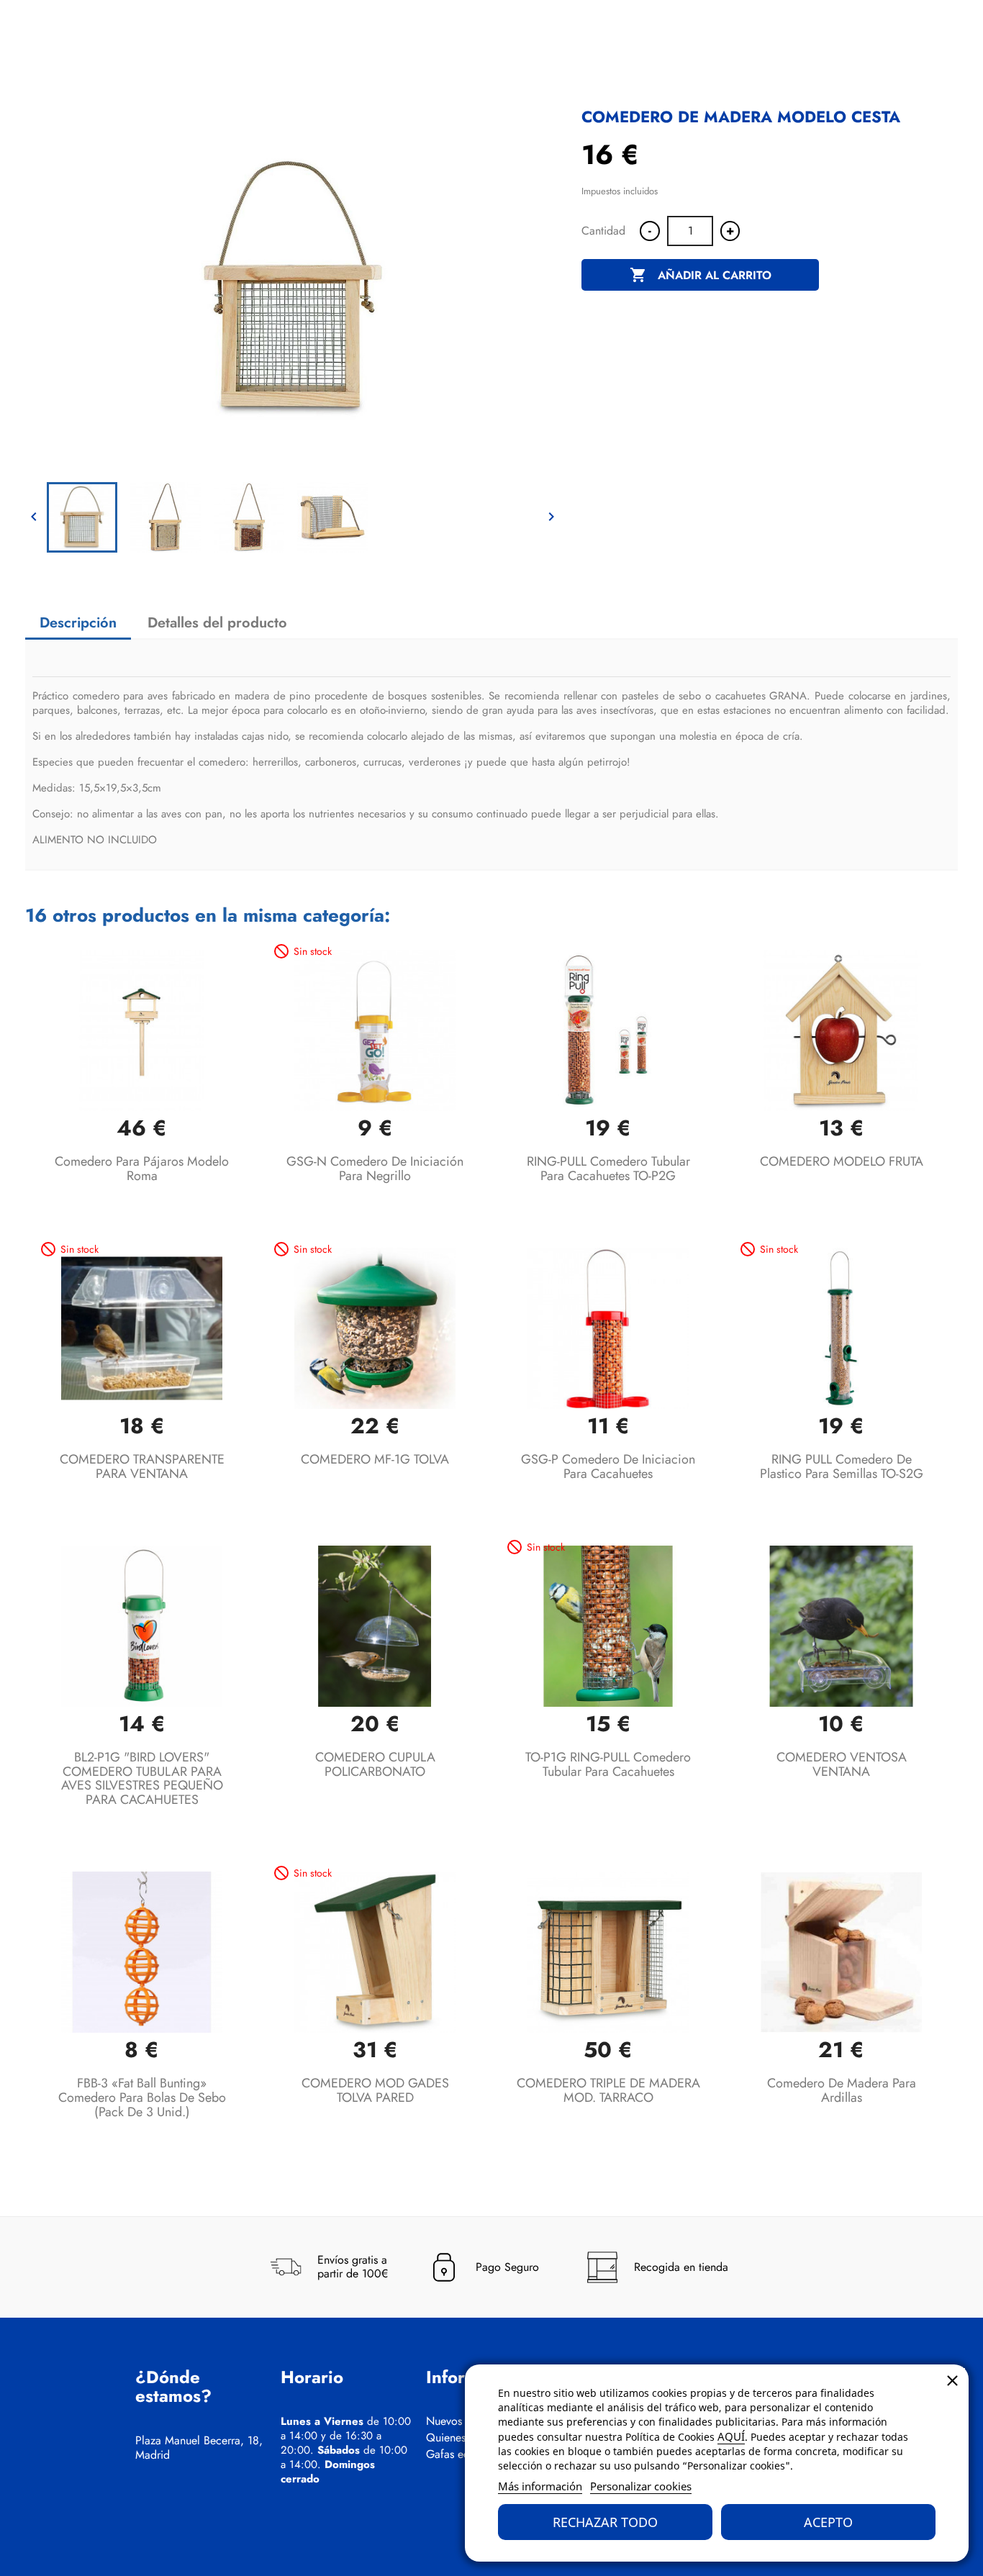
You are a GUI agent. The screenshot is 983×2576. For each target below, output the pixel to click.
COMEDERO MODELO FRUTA (842, 1161)
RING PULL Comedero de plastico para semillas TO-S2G (842, 1466)
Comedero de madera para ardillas (842, 2090)
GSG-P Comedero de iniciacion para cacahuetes (608, 1466)
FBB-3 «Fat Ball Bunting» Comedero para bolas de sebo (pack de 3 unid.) (142, 2097)
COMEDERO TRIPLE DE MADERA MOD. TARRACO (608, 2090)
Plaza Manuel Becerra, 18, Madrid (199, 2448)
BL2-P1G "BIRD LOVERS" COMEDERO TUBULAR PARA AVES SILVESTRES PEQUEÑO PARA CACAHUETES (142, 1778)
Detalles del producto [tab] (217, 623)
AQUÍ (731, 2436)
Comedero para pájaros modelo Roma (142, 1169)
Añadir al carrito (701, 275)
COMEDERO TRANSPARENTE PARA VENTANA (142, 1466)
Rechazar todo (605, 2522)
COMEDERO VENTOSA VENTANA (842, 1764)
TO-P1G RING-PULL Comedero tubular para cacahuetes (608, 1764)
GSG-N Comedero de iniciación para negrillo (375, 1169)
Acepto (828, 2522)
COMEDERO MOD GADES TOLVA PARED (375, 2090)
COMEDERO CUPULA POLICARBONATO (375, 1764)
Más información (540, 2486)
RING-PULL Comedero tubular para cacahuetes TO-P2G (608, 1169)
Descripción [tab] (78, 623)
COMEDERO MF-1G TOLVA (375, 1459)
